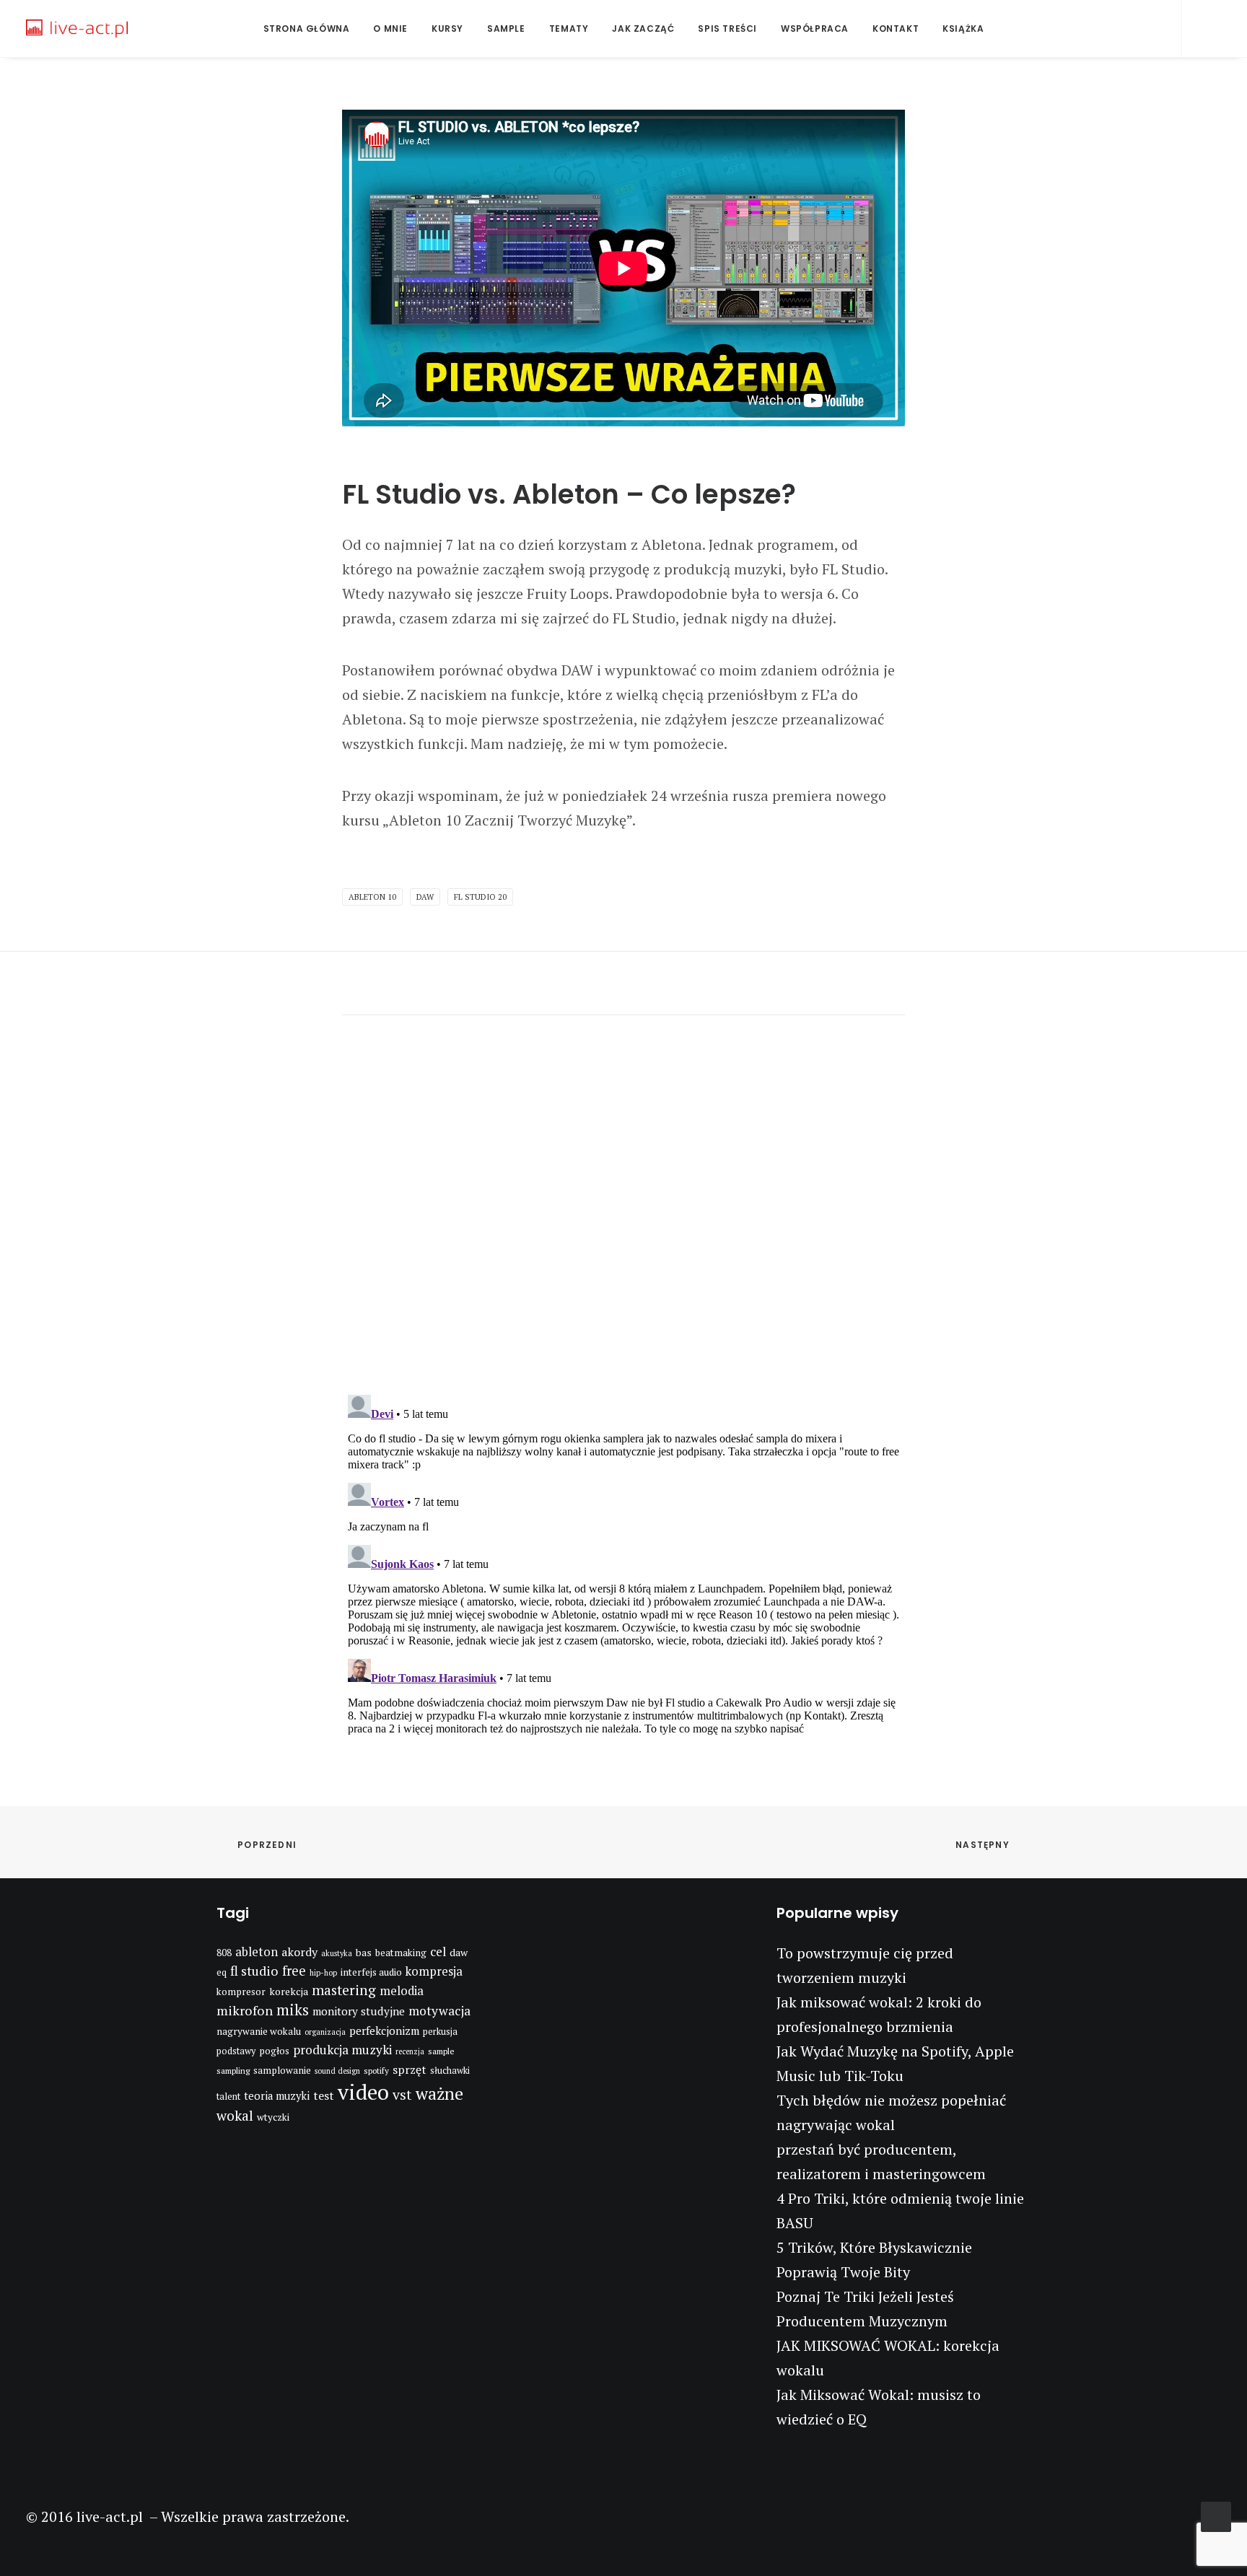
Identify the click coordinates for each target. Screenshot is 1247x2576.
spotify (376, 2071)
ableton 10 (372, 897)
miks (293, 2010)
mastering (344, 1990)
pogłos (274, 2051)
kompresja (434, 1971)
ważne (439, 2094)
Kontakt (896, 29)
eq (222, 1972)
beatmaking (401, 1953)
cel (438, 1951)
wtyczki (273, 2117)
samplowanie (282, 2070)
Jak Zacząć (643, 29)
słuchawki (450, 2071)
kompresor (241, 1992)
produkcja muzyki (342, 2050)
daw (425, 897)
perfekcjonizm (384, 2030)
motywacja (439, 2011)
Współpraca (815, 29)
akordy (299, 1952)
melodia (402, 1991)
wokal (235, 2116)
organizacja (325, 2032)
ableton (257, 1952)
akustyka (337, 1953)
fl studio (254, 1971)
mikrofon (245, 2010)
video (363, 2092)
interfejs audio (371, 1972)
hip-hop (323, 1973)
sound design (337, 2071)
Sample (506, 29)
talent (228, 2097)
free (294, 1971)
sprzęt (410, 2069)
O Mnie (390, 29)
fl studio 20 (480, 897)
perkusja (440, 2032)
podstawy (236, 2051)
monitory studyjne (359, 2011)
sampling (233, 2071)
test (324, 2095)
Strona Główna (307, 29)
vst (402, 2095)
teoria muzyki (277, 2096)
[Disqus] (623, 1196)
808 (224, 1953)
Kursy (447, 29)
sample (441, 2051)
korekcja (289, 1991)
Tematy (569, 29)
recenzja (410, 2051)
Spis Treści (727, 29)
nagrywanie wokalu (259, 2031)
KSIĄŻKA (963, 29)
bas (364, 1952)
